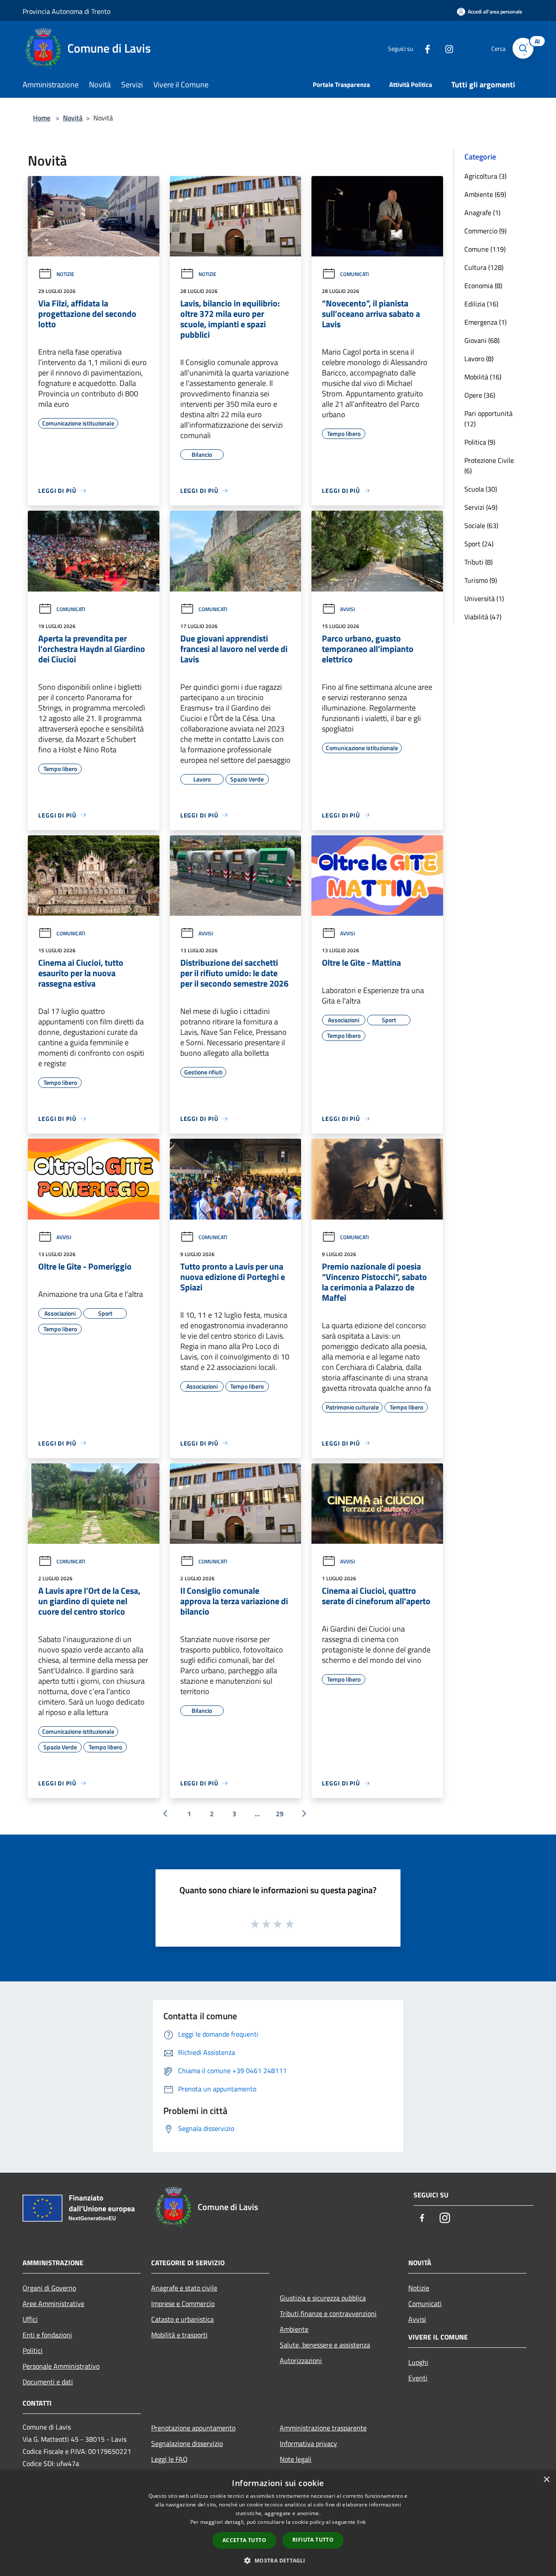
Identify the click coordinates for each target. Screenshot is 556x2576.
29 (280, 1814)
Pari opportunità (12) (488, 419)
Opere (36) (480, 395)
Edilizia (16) (481, 304)
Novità (73, 118)
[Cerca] (523, 48)
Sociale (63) (481, 525)
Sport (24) (479, 544)
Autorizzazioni (301, 2360)
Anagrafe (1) (482, 213)
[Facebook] (424, 48)
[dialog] (278, 2523)
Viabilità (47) (483, 617)
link (361, 2522)
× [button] (546, 2480)
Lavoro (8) (479, 359)
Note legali (296, 2459)
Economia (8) (483, 286)
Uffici (30, 2319)
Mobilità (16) (483, 377)
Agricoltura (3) (485, 176)
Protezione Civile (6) (489, 465)
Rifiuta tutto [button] (313, 2540)
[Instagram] (446, 48)
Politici (33, 2350)
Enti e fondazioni (47, 2335)
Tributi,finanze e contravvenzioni (328, 2313)
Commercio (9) (485, 231)
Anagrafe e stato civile (184, 2288)
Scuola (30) (481, 489)
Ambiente (294, 2329)
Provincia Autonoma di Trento (66, 11)
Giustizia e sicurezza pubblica (323, 2298)
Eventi (418, 2378)
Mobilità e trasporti (179, 2335)
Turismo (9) (481, 580)
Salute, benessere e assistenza (325, 2345)
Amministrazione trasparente (323, 2428)
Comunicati (354, 274)
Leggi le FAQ (169, 2459)
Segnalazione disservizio (187, 2443)
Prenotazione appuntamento (193, 2428)
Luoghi (418, 2362)
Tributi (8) (478, 562)
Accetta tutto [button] (244, 2540)
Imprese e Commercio (183, 2303)
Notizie (65, 274)
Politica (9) (480, 442)
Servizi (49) (481, 507)
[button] (278, 2560)
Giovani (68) (482, 340)
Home (42, 118)
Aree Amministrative (53, 2303)
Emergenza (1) (485, 322)
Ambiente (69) (485, 194)
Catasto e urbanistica (182, 2319)
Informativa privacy (308, 2443)
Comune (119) (485, 249)
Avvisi (347, 609)
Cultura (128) (484, 267)
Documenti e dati (48, 2382)
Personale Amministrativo (61, 2366)
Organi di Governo (49, 2288)
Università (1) (484, 598)
